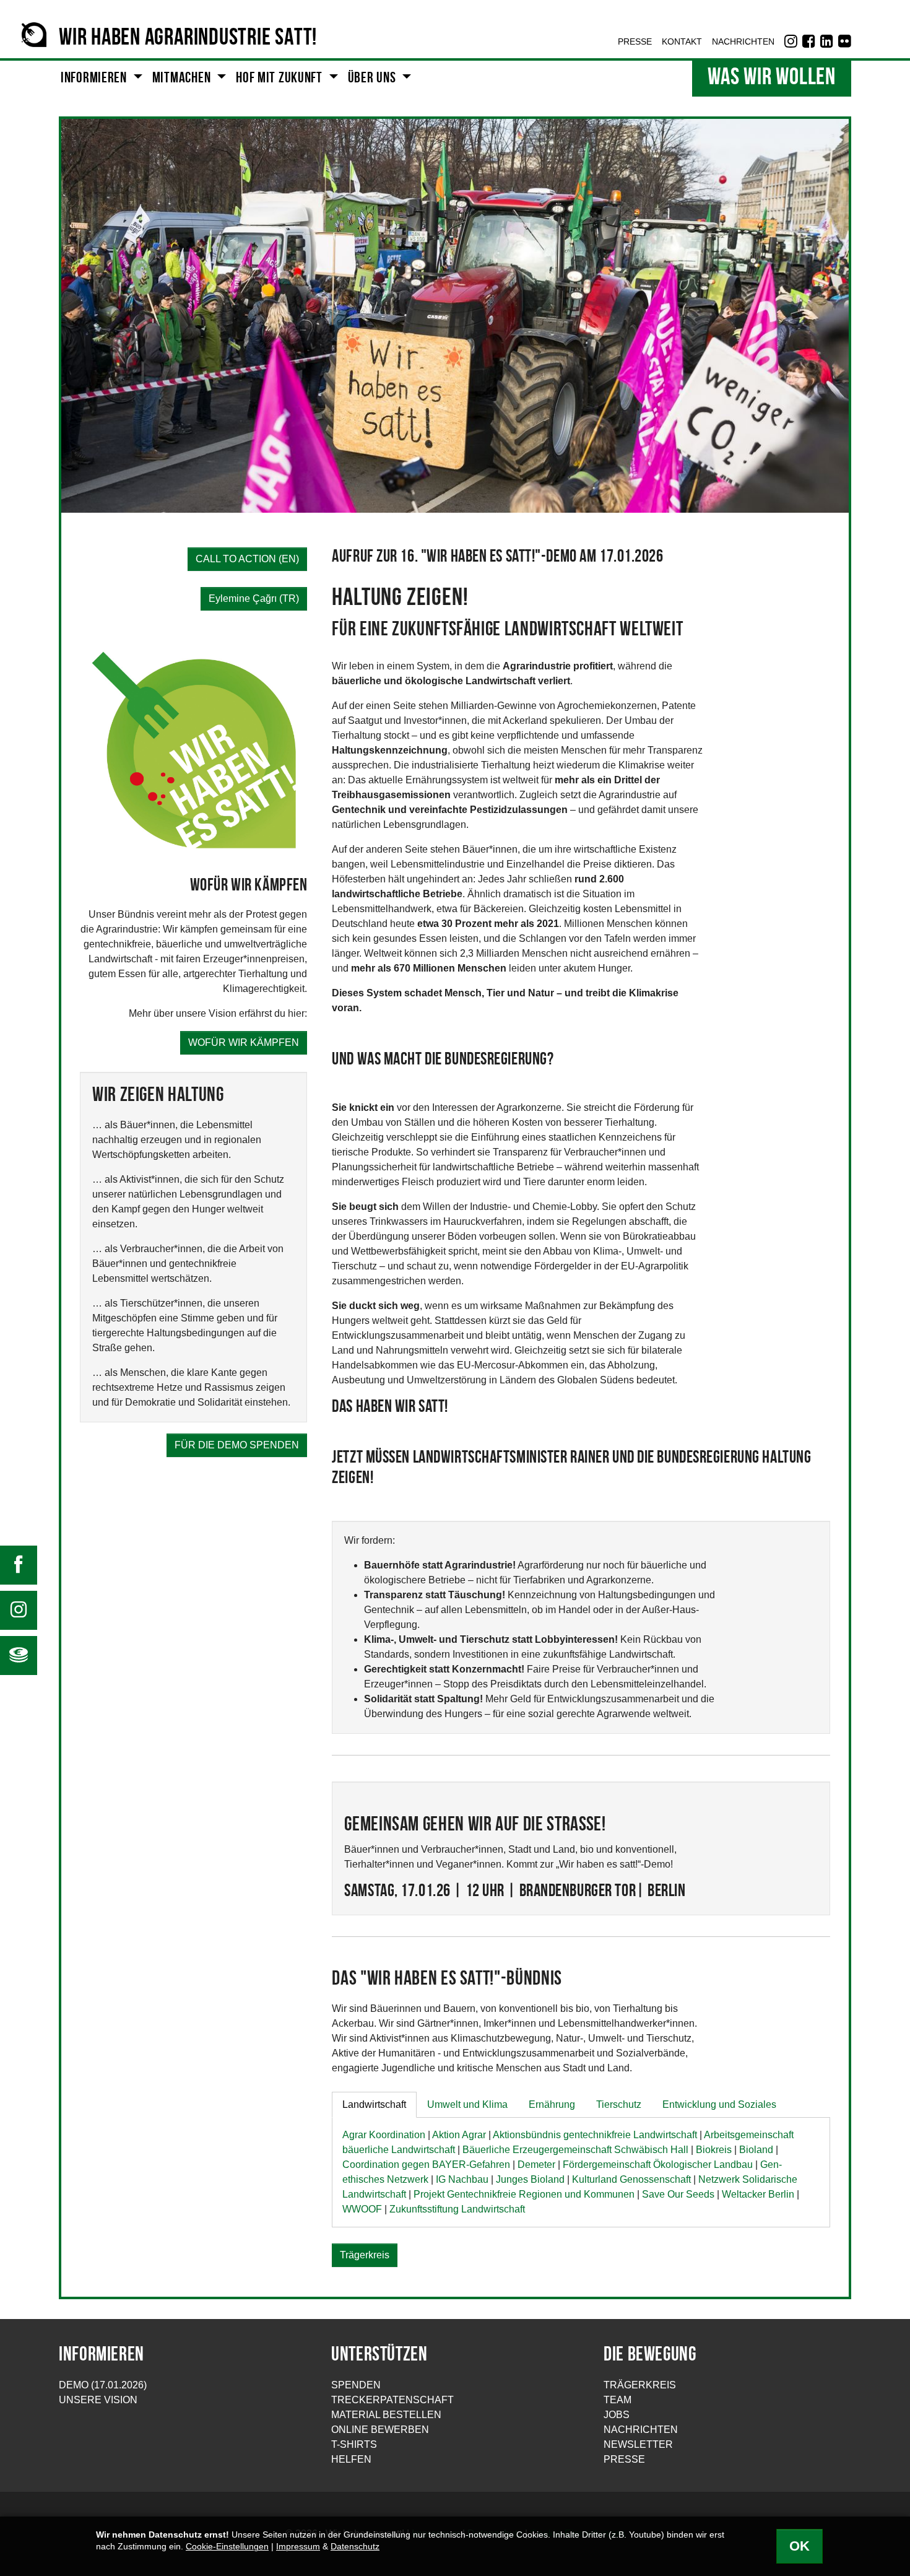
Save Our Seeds (678, 2194)
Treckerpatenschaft (392, 2400)
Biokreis (714, 2150)
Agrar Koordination (384, 2135)
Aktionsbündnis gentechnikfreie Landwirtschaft (595, 2135)
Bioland (756, 2150)
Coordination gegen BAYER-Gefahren (426, 2165)
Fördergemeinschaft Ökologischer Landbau (658, 2165)
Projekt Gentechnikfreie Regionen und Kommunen (524, 2194)
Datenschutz (355, 2547)
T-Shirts (354, 2444)
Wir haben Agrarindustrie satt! (188, 39)
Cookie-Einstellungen (227, 2547)
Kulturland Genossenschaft (631, 2179)
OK (799, 2546)
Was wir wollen (772, 78)
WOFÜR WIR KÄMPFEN (244, 1042)
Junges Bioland (530, 2179)
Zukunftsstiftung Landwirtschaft (457, 2209)
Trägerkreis (365, 2255)
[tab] (374, 2105)
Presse (624, 2459)
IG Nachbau (462, 2179)
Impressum (298, 2547)
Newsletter (638, 2444)
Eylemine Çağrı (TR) (254, 598)
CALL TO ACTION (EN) (247, 559)
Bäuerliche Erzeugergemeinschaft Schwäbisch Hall (575, 2150)
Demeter (536, 2165)
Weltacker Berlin (758, 2194)
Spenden (356, 2385)
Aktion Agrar (459, 2135)
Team (617, 2400)
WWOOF (362, 2209)
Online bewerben (380, 2430)
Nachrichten (641, 2430)
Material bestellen (386, 2415)
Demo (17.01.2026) (103, 2385)
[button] (102, 79)
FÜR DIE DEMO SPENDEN (237, 1445)
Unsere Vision (98, 2400)
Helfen (351, 2459)
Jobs (617, 2415)
